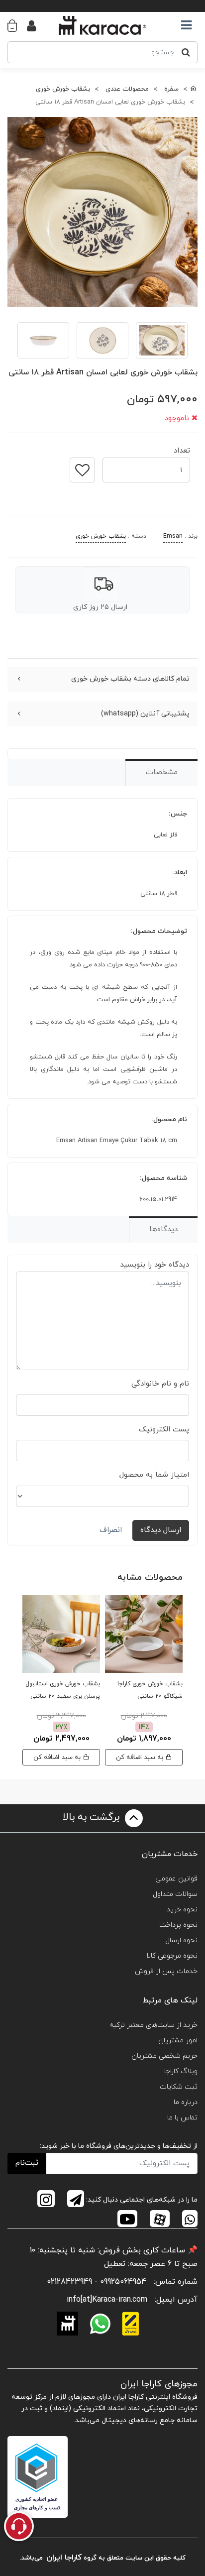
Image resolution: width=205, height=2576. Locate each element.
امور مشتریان (178, 2041)
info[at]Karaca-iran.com (107, 2300)
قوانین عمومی (176, 1879)
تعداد (182, 448)
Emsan (173, 536)
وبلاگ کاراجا (181, 2071)
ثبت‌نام (27, 2163)
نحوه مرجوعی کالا (172, 1956)
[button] (17, 25)
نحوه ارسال (181, 1940)
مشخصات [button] (162, 772)
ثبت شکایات (179, 2087)
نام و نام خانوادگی (160, 1384)
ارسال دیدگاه (161, 1530)
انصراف (111, 1530)
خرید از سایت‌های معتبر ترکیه (154, 2025)
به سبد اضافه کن (141, 1757)
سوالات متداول (175, 1894)
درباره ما (186, 2102)
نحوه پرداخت (178, 1925)
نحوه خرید (182, 1910)
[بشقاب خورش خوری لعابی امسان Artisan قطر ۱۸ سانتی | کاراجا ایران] (102, 212)
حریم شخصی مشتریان (164, 2056)
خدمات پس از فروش (166, 1971)
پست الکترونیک (164, 1430)
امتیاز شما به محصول (154, 1475)
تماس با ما (182, 2118)
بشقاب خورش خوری (101, 536)
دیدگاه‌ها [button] (163, 1229)
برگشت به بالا (93, 1818)
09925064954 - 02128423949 (97, 2282)
